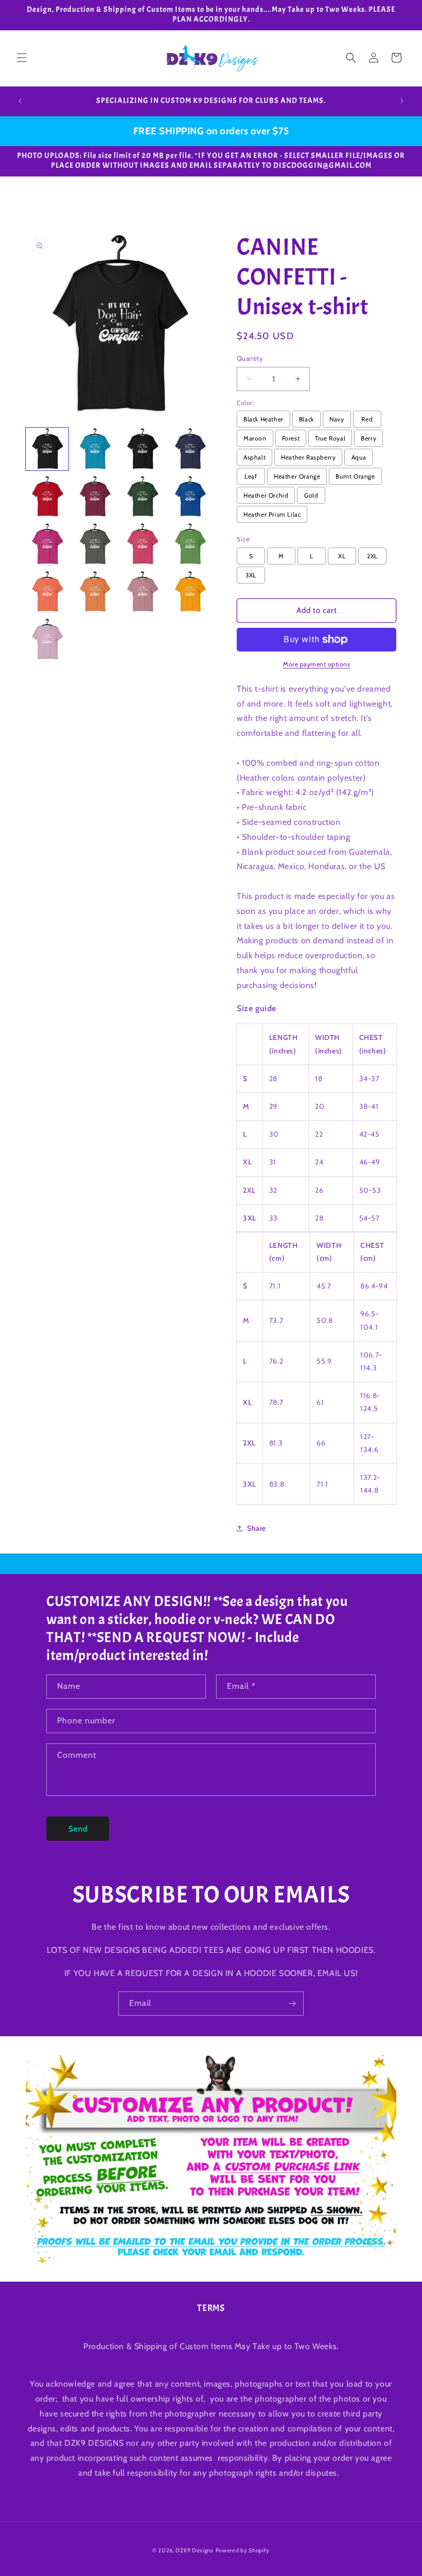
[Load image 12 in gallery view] (190, 544)
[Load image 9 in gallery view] (47, 544)
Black (306, 419)
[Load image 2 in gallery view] (95, 449)
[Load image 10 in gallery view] (95, 544)
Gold (311, 495)
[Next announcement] (402, 101)
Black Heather (263, 419)
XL (342, 556)
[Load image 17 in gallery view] (47, 639)
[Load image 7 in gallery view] (142, 497)
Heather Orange (297, 476)
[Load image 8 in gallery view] (190, 497)
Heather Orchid (266, 495)
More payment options (316, 664)
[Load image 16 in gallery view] (190, 592)
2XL (372, 556)
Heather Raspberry (308, 457)
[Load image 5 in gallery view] (47, 497)
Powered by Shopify (243, 2550)
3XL (251, 575)
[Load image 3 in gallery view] (142, 449)
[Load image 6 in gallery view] (95, 497)
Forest (291, 438)
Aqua (359, 457)
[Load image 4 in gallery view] (190, 449)
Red (367, 419)
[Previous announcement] (20, 101)
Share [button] (257, 1528)
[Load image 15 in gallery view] (142, 592)
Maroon (255, 438)
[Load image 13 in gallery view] (47, 592)
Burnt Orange (355, 476)
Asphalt (254, 457)
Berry (368, 438)
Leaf (251, 476)
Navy (337, 419)
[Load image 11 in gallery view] (142, 544)
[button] (22, 58)
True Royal (330, 438)
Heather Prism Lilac (272, 514)
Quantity (250, 358)
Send (78, 1829)
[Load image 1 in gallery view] (47, 449)
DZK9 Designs (194, 2550)
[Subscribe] (292, 2004)
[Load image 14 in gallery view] (95, 592)
